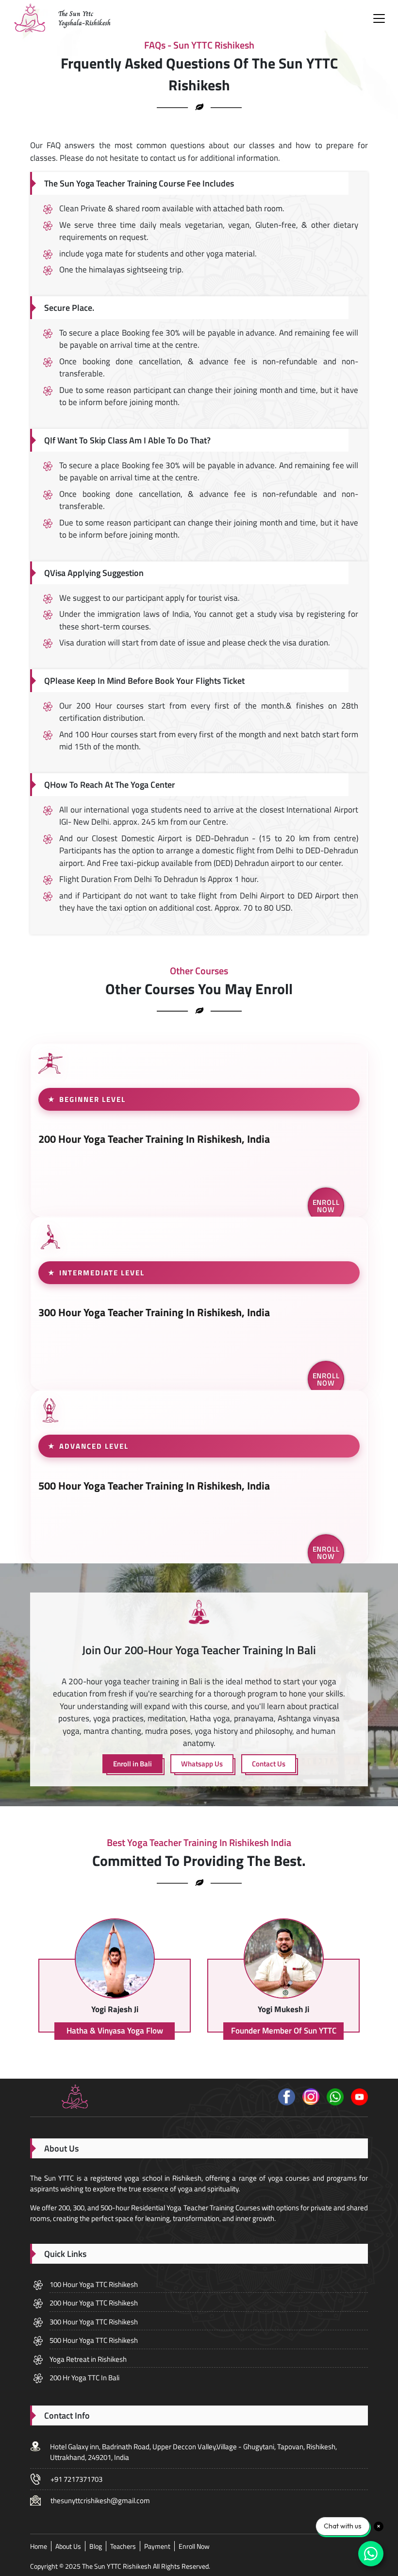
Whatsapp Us (202, 1764)
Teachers (123, 2546)
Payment (157, 2546)
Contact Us (269, 1764)
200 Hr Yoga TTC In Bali (84, 2378)
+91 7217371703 (76, 2479)
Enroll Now (326, 1206)
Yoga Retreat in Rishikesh (88, 2359)
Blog (96, 2546)
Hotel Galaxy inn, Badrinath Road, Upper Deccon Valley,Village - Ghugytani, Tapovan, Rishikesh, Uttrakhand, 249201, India (193, 2452)
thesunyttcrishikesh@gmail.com (100, 2500)
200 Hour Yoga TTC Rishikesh (94, 2303)
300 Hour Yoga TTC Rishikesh (94, 2322)
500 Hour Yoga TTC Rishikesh (94, 2340)
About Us (68, 2546)
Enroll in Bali (133, 1764)
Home (39, 2546)
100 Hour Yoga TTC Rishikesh (94, 2284)
